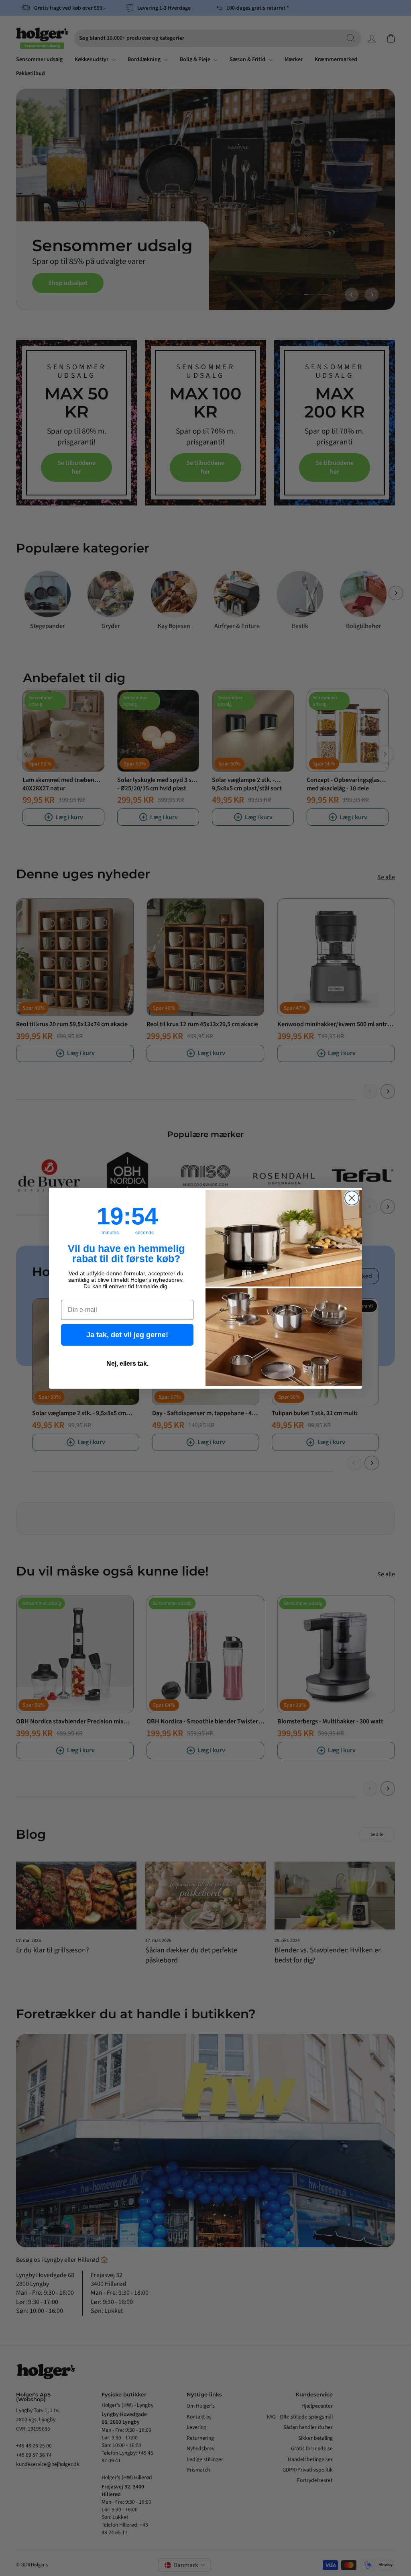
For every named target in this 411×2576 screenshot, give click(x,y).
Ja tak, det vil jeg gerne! (127, 1335)
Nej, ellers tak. (127, 1364)
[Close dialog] (352, 1198)
